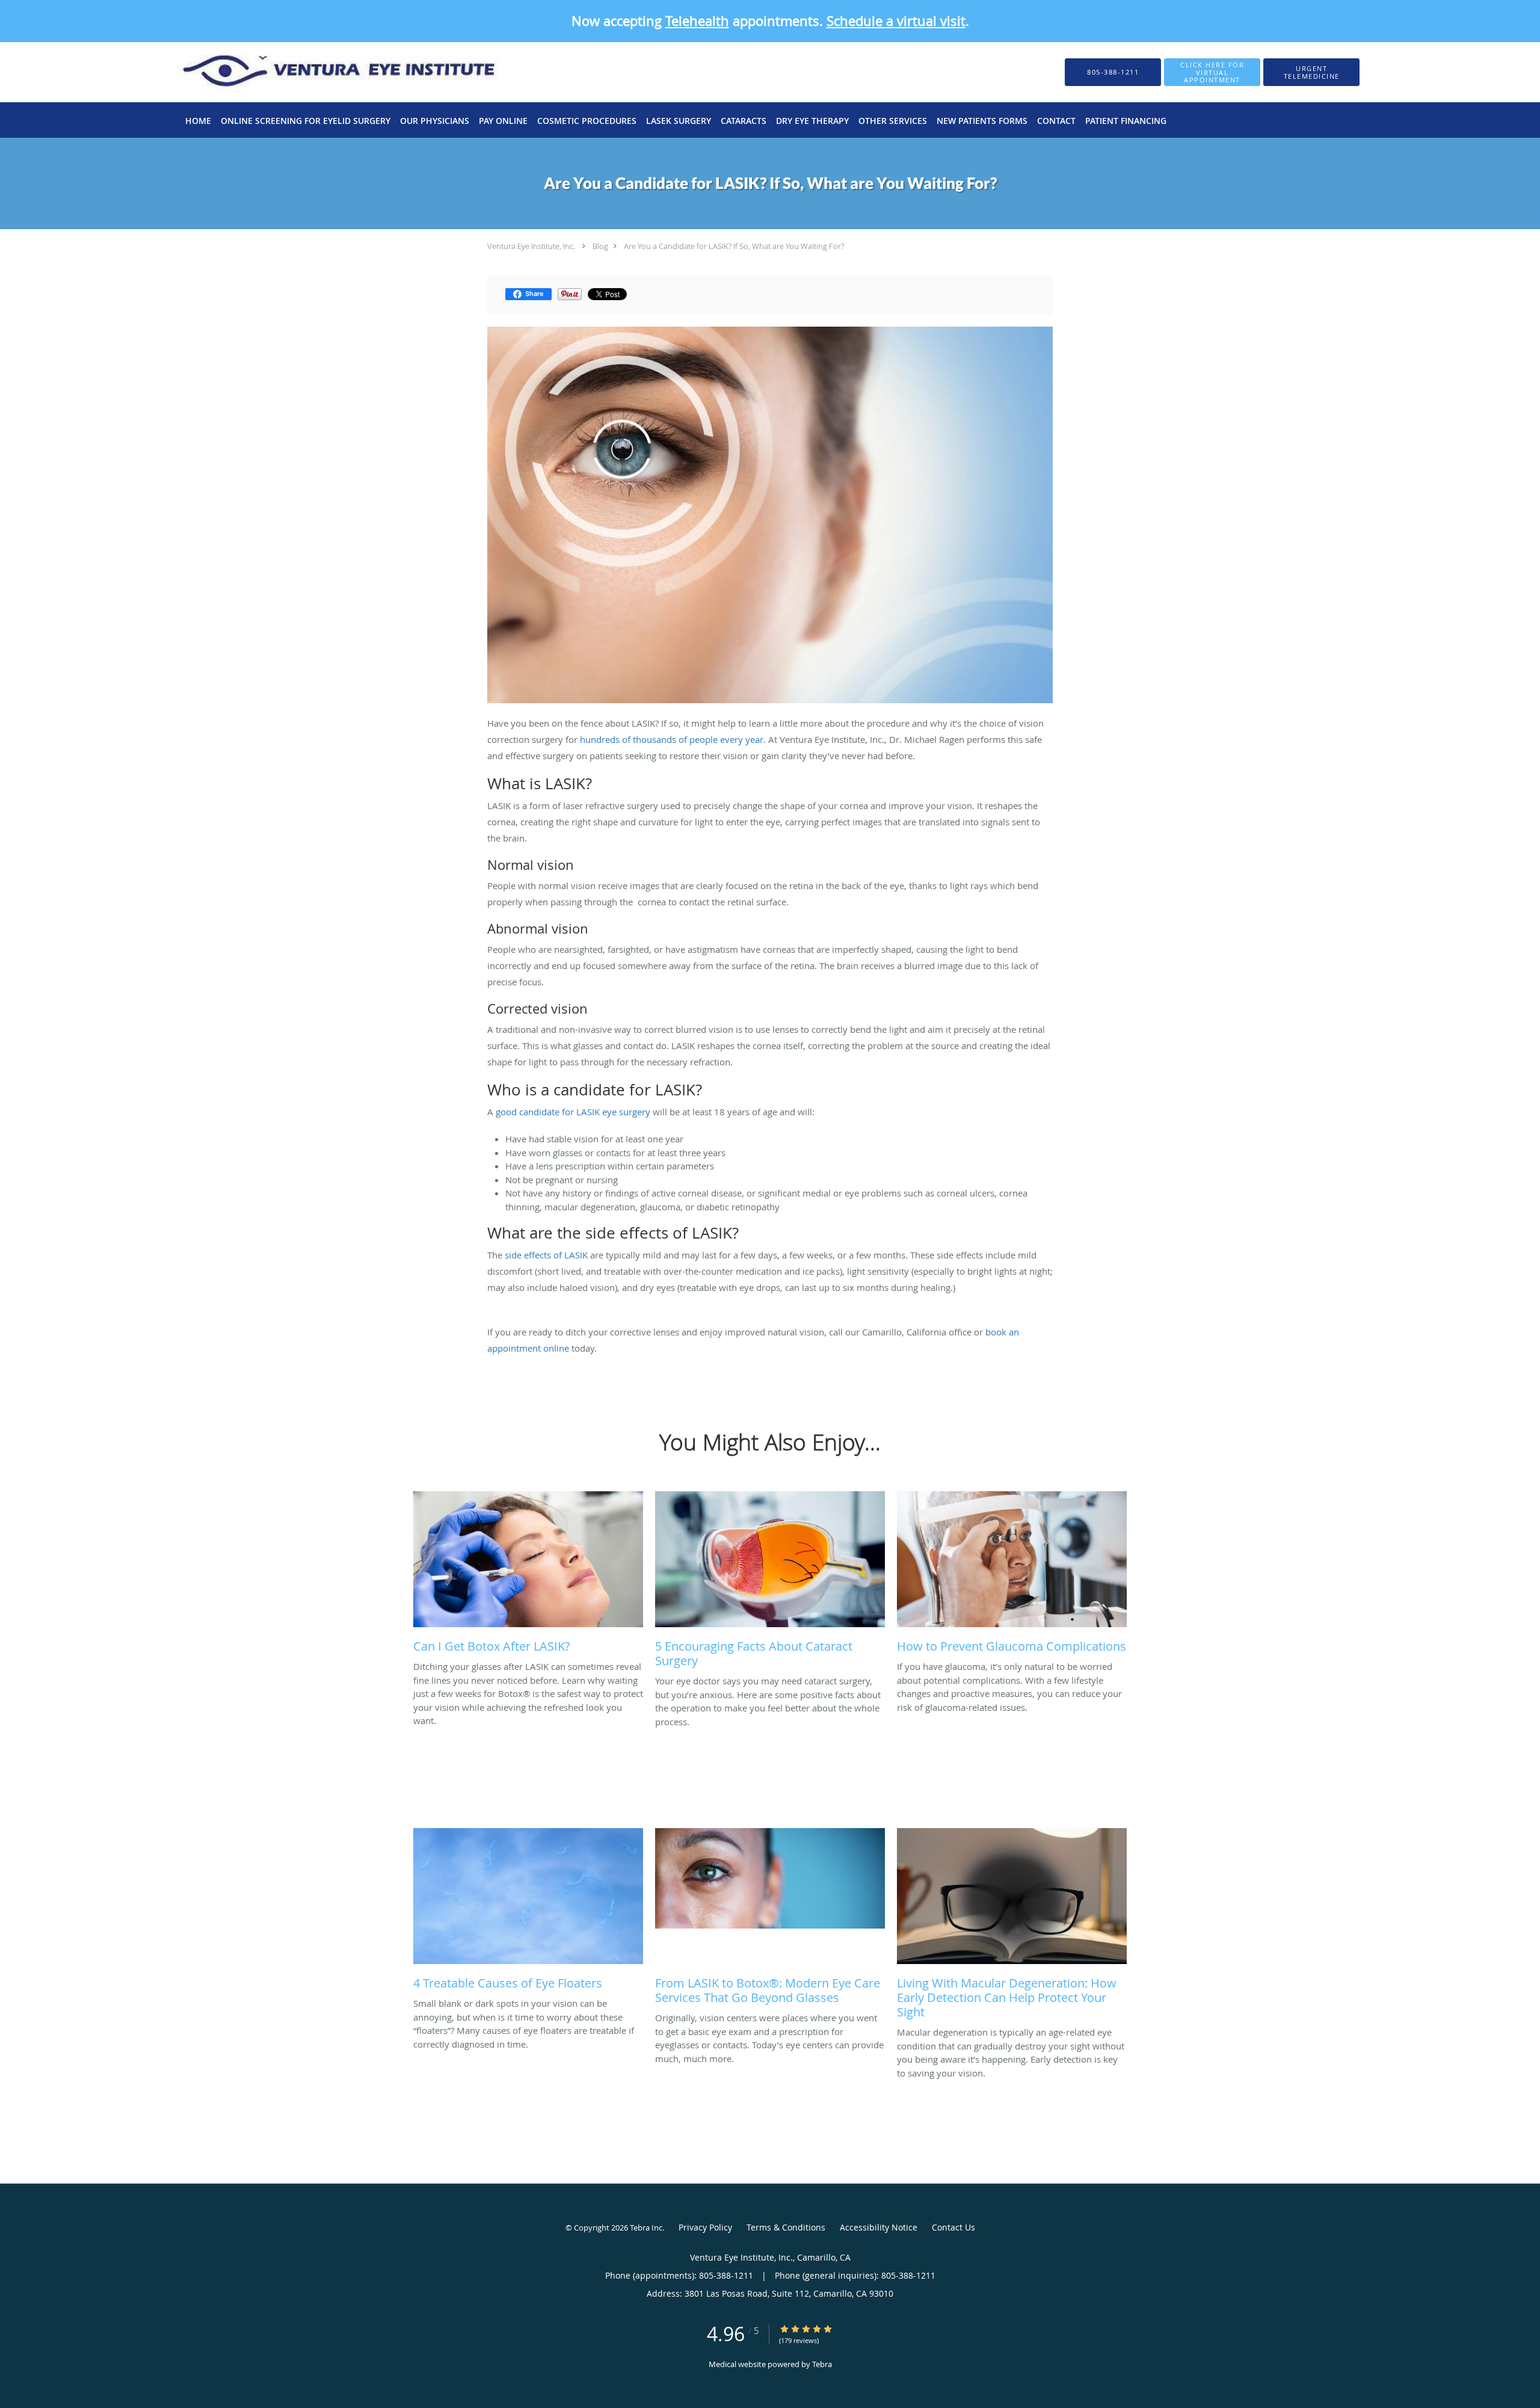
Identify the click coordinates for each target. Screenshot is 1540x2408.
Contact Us (953, 2227)
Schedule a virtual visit (896, 21)
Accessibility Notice (879, 2227)
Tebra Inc (646, 2228)
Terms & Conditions (786, 2227)
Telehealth (697, 21)
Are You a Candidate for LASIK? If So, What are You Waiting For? (734, 246)
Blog (600, 246)
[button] (1212, 72)
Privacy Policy (705, 2227)
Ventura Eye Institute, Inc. (531, 246)
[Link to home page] (319, 72)
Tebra (822, 2364)
